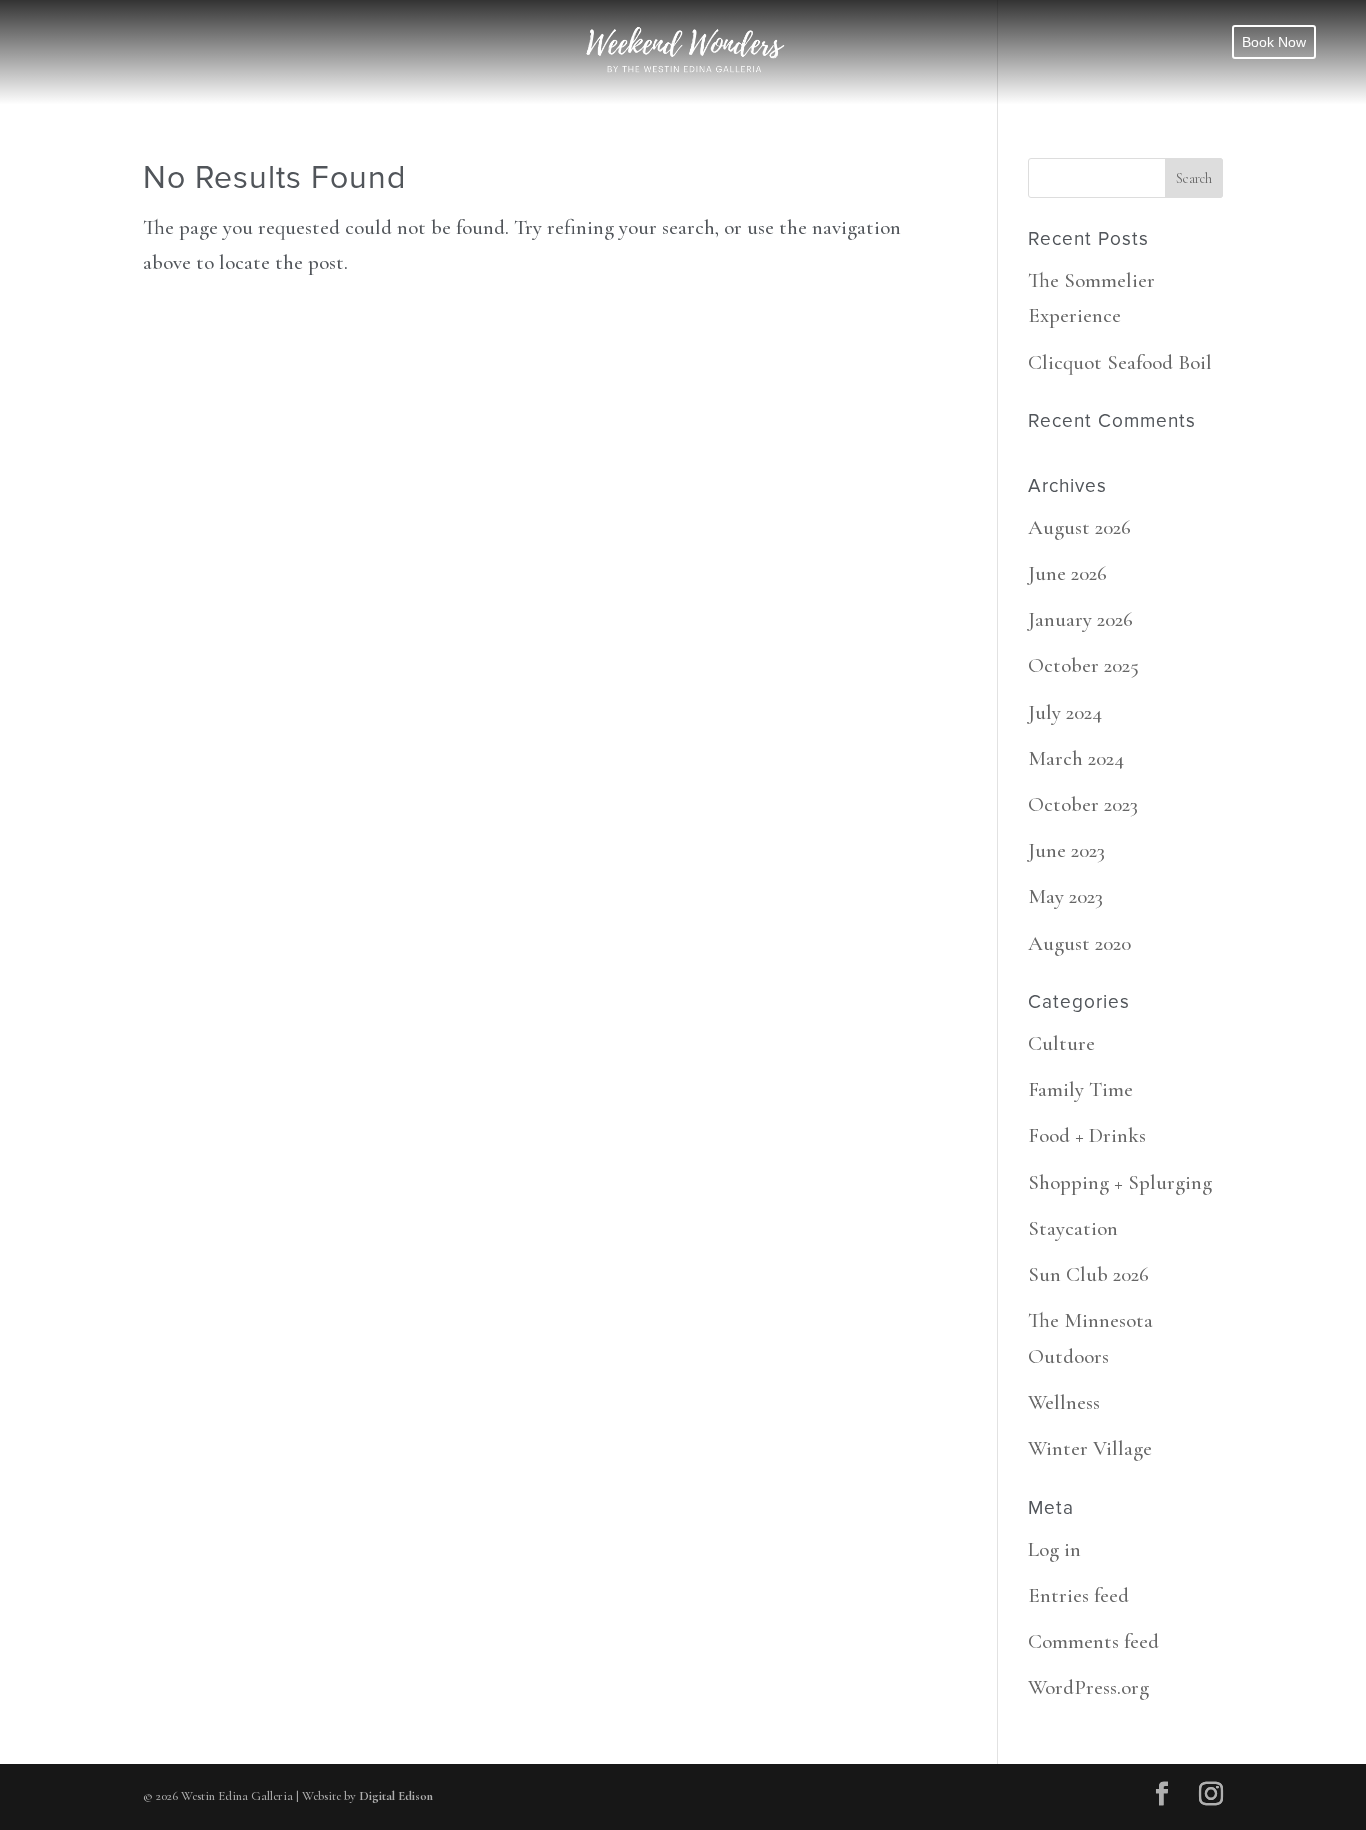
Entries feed (1078, 1595)
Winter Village (1090, 1448)
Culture (1061, 1043)
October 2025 (1083, 665)
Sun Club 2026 (1088, 1274)
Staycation (1073, 1228)
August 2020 (1079, 943)
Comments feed (1093, 1641)
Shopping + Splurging (1120, 1182)
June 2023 (1066, 850)
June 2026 (1067, 573)
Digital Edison (396, 1796)
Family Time (1080, 1089)
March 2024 (1076, 758)
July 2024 (1065, 712)
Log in (1054, 1549)
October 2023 (1083, 804)
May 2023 (1065, 896)
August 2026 (1079, 527)
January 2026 (1080, 619)
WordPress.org (1088, 1687)
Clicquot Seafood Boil (1120, 362)
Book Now (1274, 42)
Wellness (1064, 1402)
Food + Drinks (1087, 1135)
